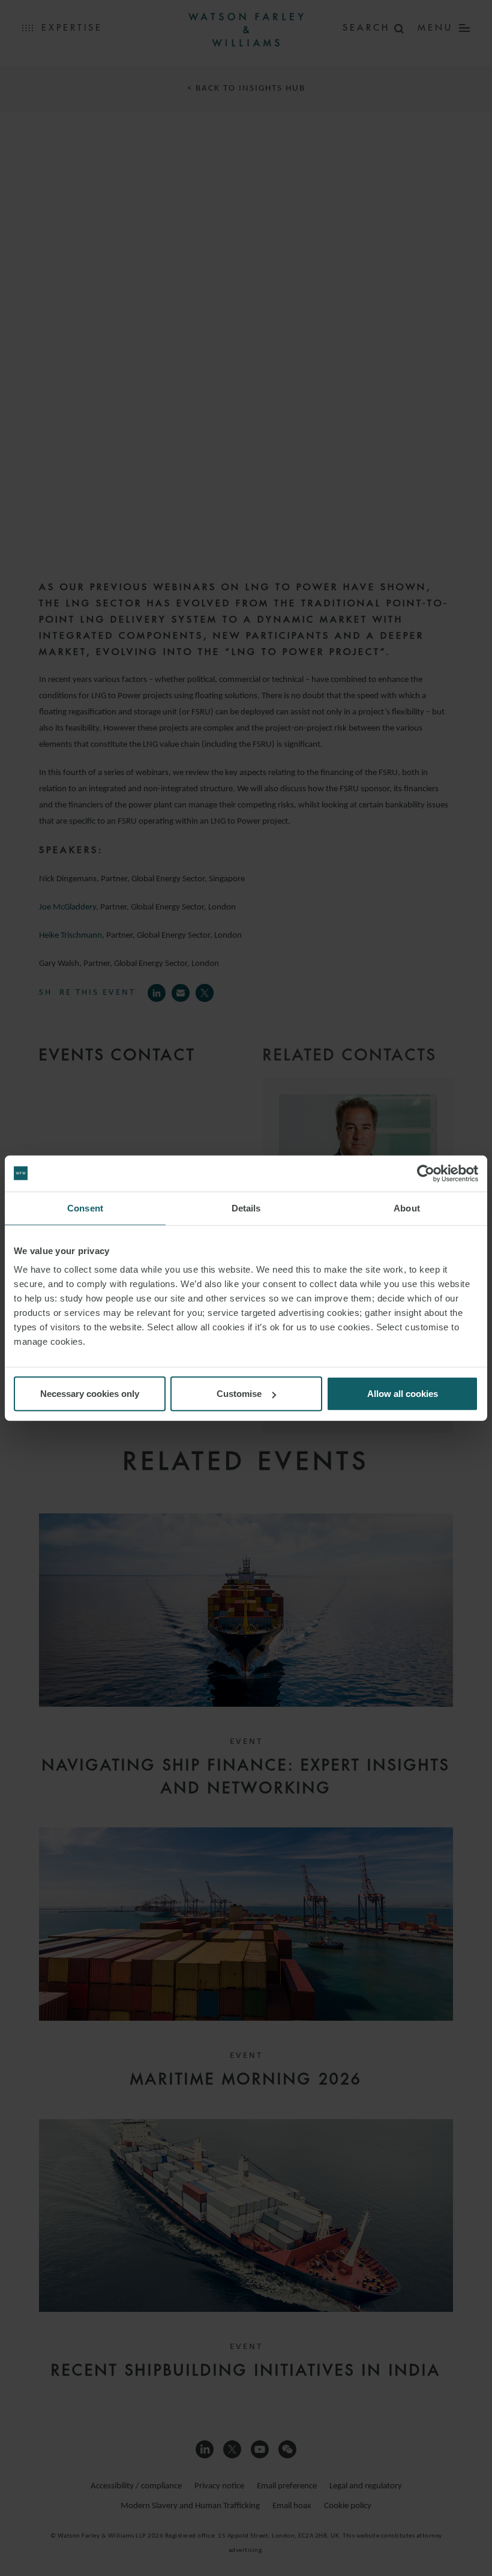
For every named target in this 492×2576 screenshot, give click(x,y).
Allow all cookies (403, 1394)
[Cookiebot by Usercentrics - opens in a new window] (426, 1173)
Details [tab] (246, 1208)
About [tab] (407, 1208)
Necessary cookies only (90, 1394)
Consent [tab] (85, 1208)
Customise (239, 1394)
